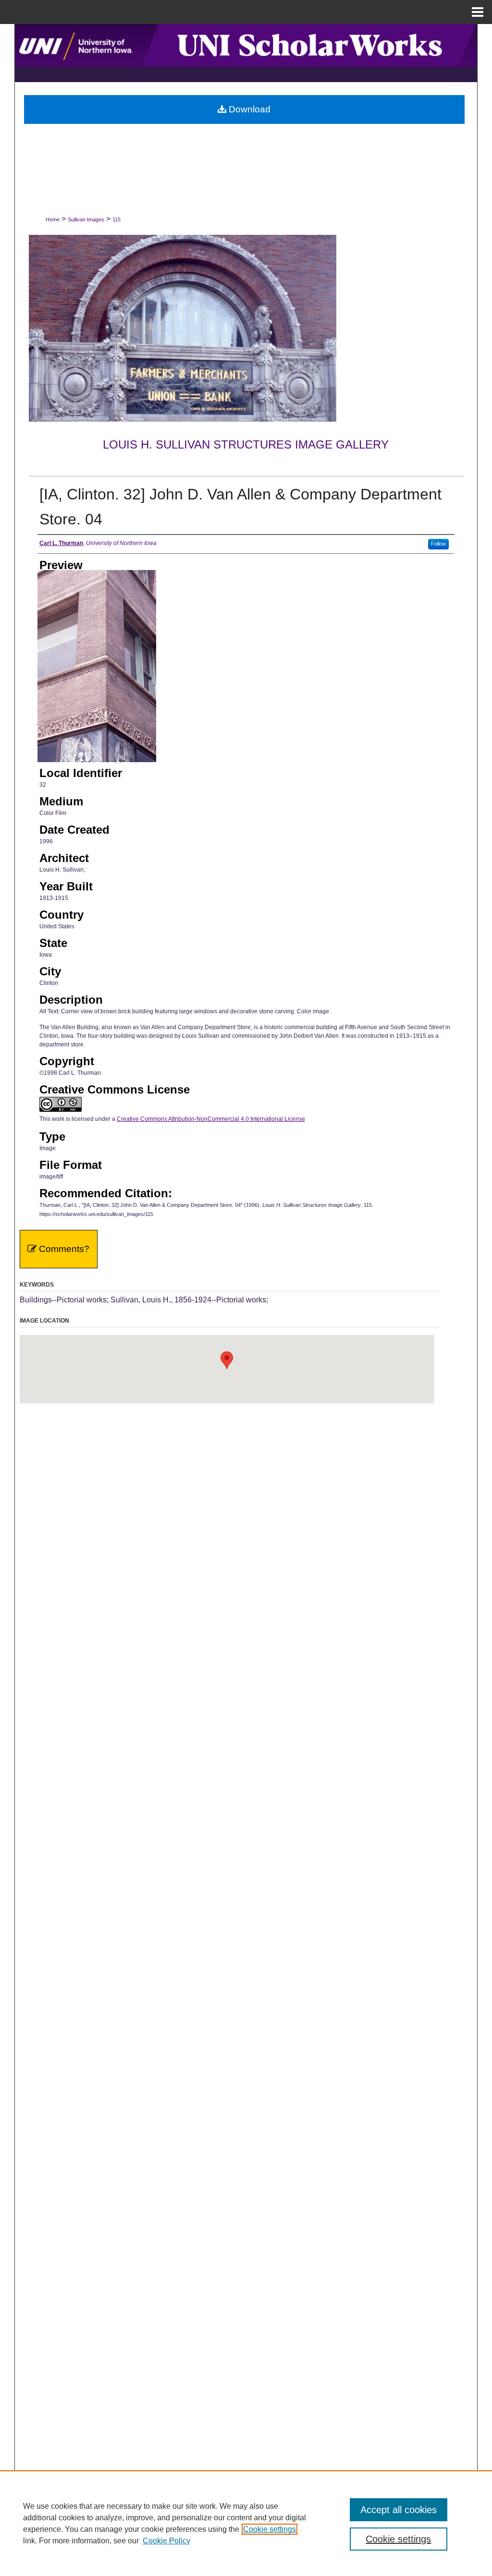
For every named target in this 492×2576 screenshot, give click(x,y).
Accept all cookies (399, 2510)
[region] (246, 2523)
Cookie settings (270, 2529)
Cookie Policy (166, 2541)
